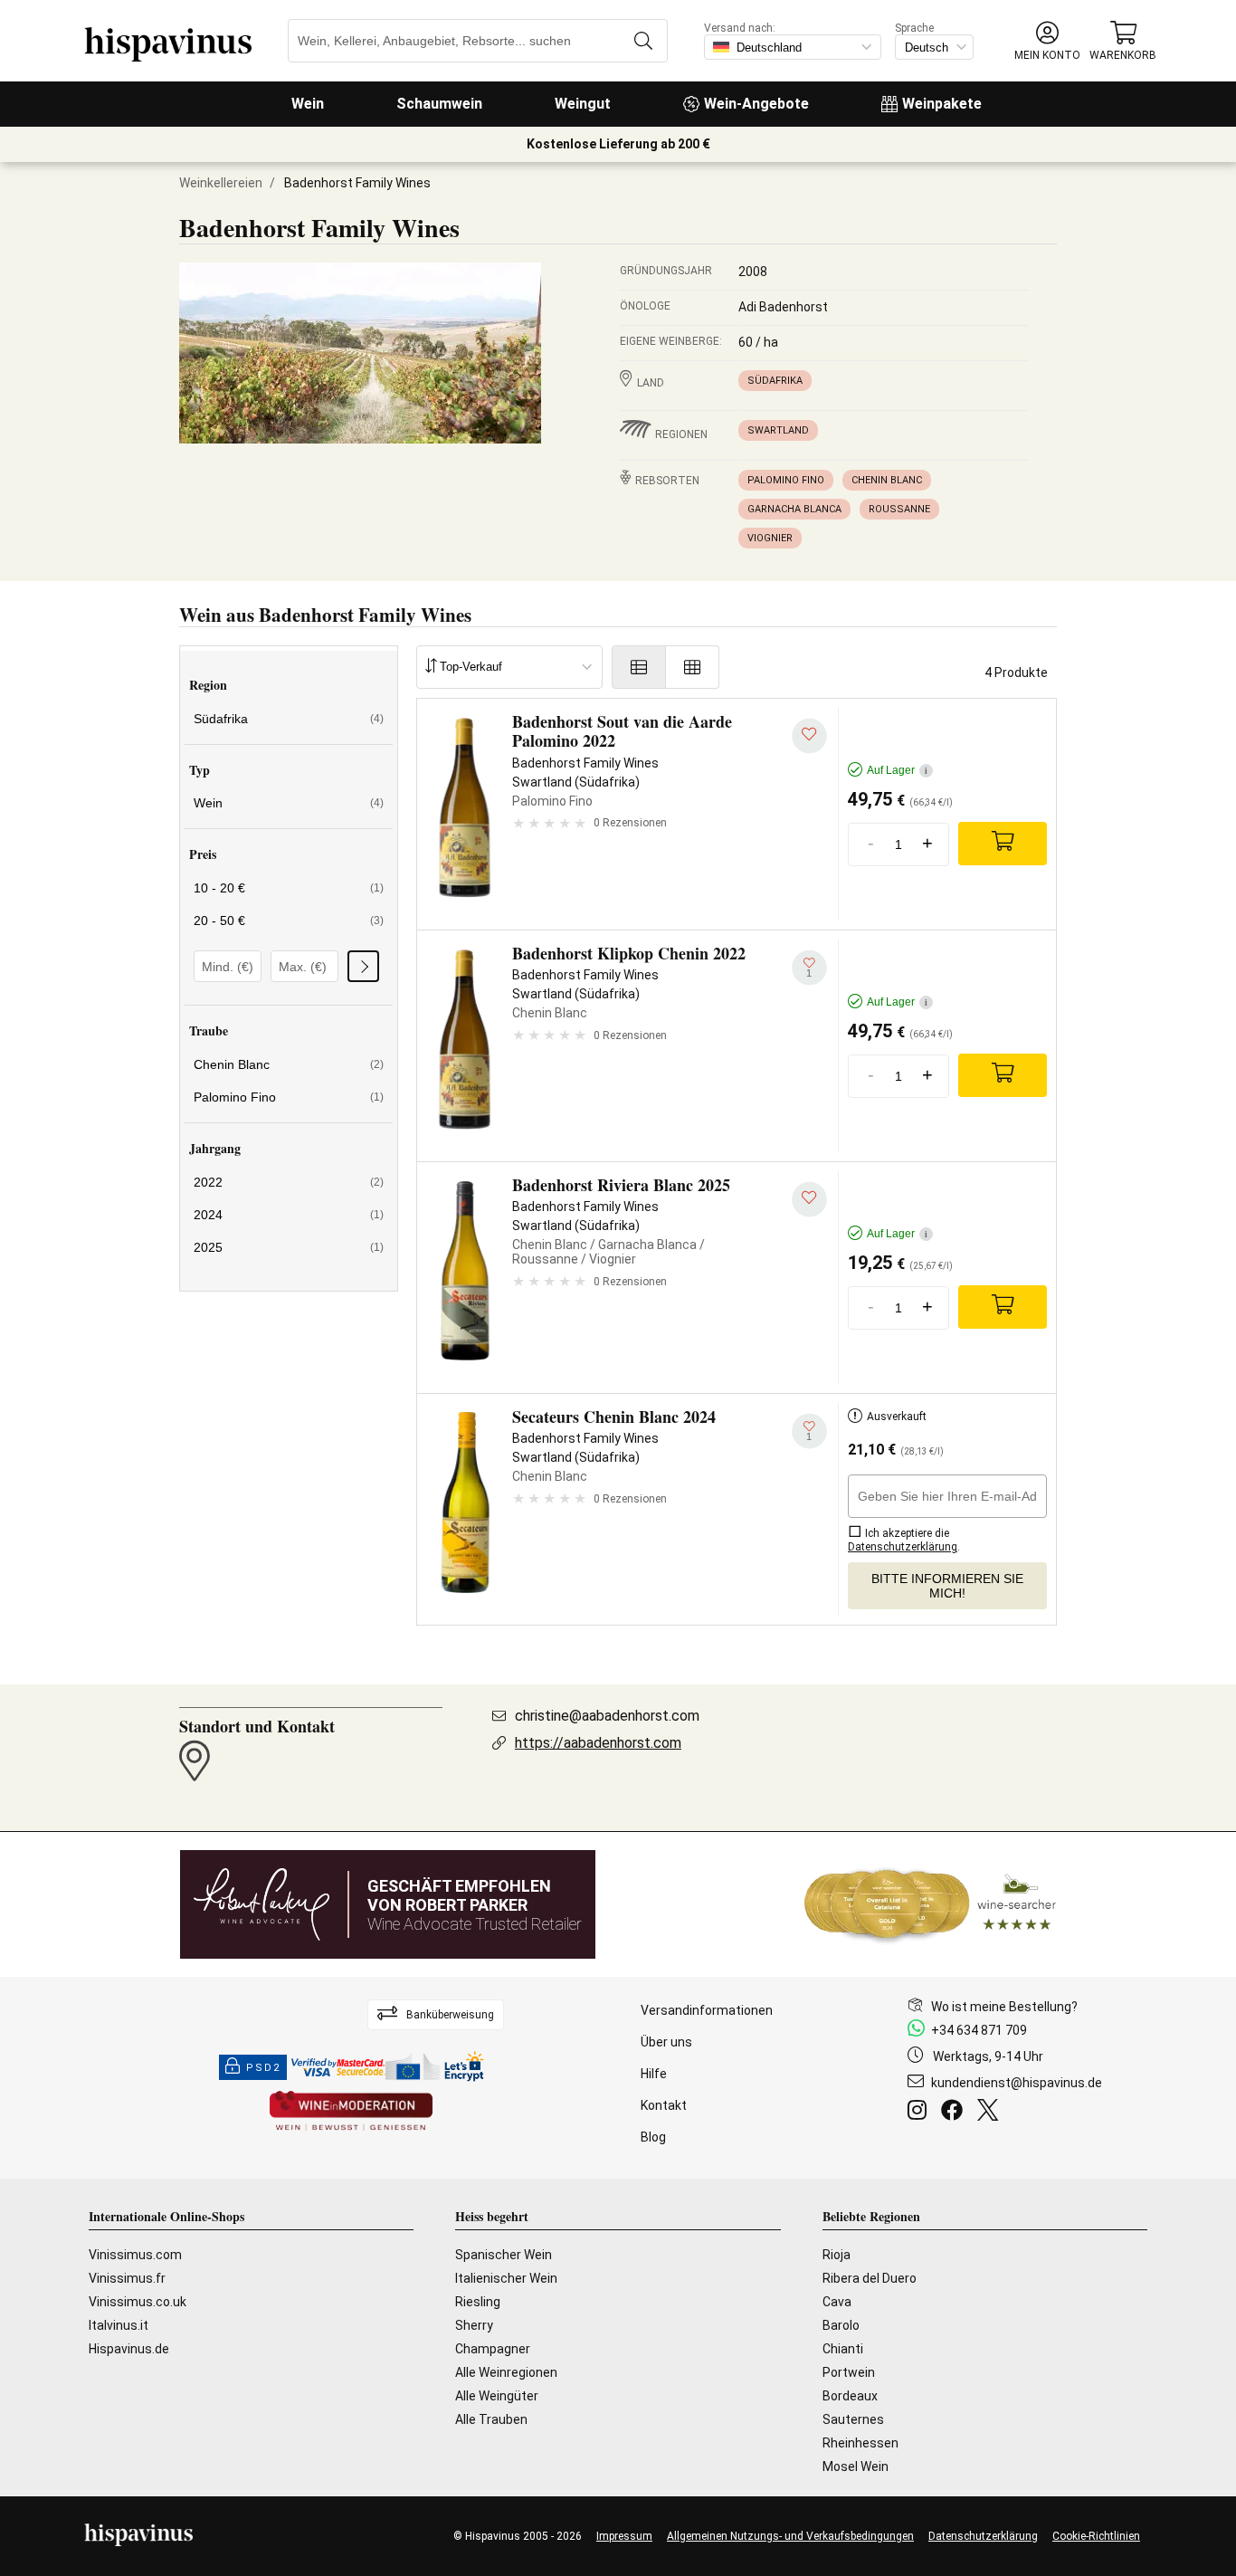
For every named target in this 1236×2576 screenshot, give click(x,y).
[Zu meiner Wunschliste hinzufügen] (809, 736)
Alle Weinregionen (506, 2372)
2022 (289, 1182)
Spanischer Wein (504, 2255)
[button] (1047, 41)
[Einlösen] (363, 966)
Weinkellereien (221, 183)
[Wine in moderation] (351, 2112)
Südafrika (775, 381)
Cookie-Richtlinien (1096, 2536)
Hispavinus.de (129, 2349)
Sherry (474, 2325)
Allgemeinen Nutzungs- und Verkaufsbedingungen (790, 2536)
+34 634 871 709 (979, 2030)
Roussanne (899, 509)
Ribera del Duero (870, 2278)
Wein (308, 104)
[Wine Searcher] (930, 1904)
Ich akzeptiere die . (904, 1540)
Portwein (849, 2372)
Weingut (583, 104)
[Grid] (693, 667)
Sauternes (853, 2419)
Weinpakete (942, 104)
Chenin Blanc (887, 480)
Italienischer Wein (506, 2278)
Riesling (478, 2302)
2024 (289, 1215)
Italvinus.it (119, 2325)
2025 (289, 1247)
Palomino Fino (786, 480)
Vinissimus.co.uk (138, 2302)
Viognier (770, 538)
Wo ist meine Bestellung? (1004, 2007)
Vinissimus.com (135, 2255)
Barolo (841, 2325)
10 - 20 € (289, 888)
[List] (639, 667)
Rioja (837, 2255)
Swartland (778, 430)
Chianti (843, 2349)
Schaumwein (439, 104)
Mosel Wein (856, 2466)
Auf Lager (897, 770)
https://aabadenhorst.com (598, 1743)
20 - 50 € (289, 921)
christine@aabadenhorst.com (607, 1716)
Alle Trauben (491, 2419)
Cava (837, 2302)
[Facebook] (956, 2113)
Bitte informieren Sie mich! (947, 1586)
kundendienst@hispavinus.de (1017, 2083)
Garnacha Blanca (794, 509)
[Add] (1003, 844)
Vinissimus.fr (127, 2278)
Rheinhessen (860, 2443)
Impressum (624, 2536)
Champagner (493, 2349)
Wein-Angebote (756, 104)
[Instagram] (921, 2113)
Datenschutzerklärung (983, 2536)
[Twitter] (991, 2113)
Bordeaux (850, 2396)
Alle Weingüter (497, 2396)
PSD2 (263, 2068)
